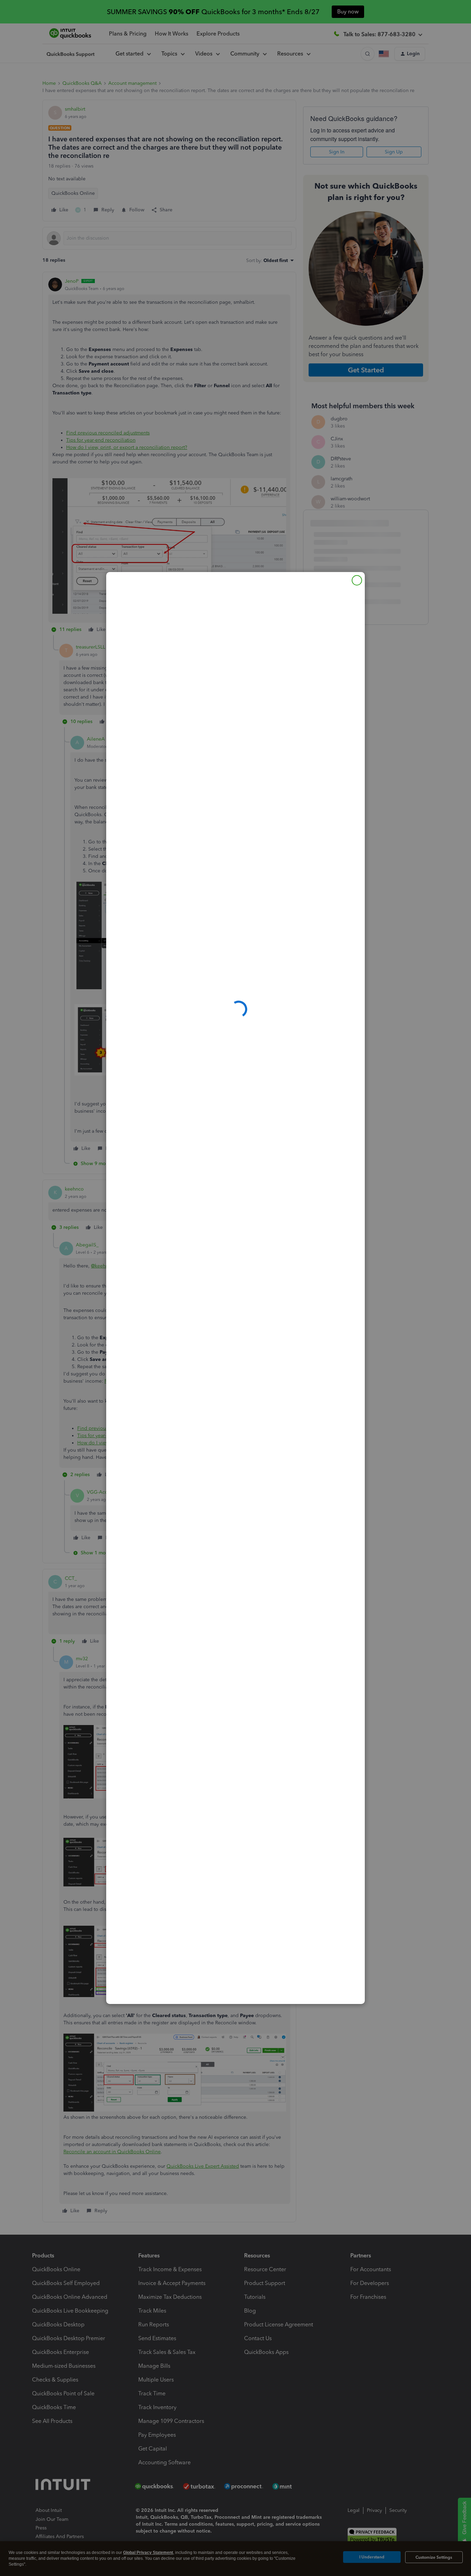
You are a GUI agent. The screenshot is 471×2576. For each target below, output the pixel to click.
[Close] (357, 580)
